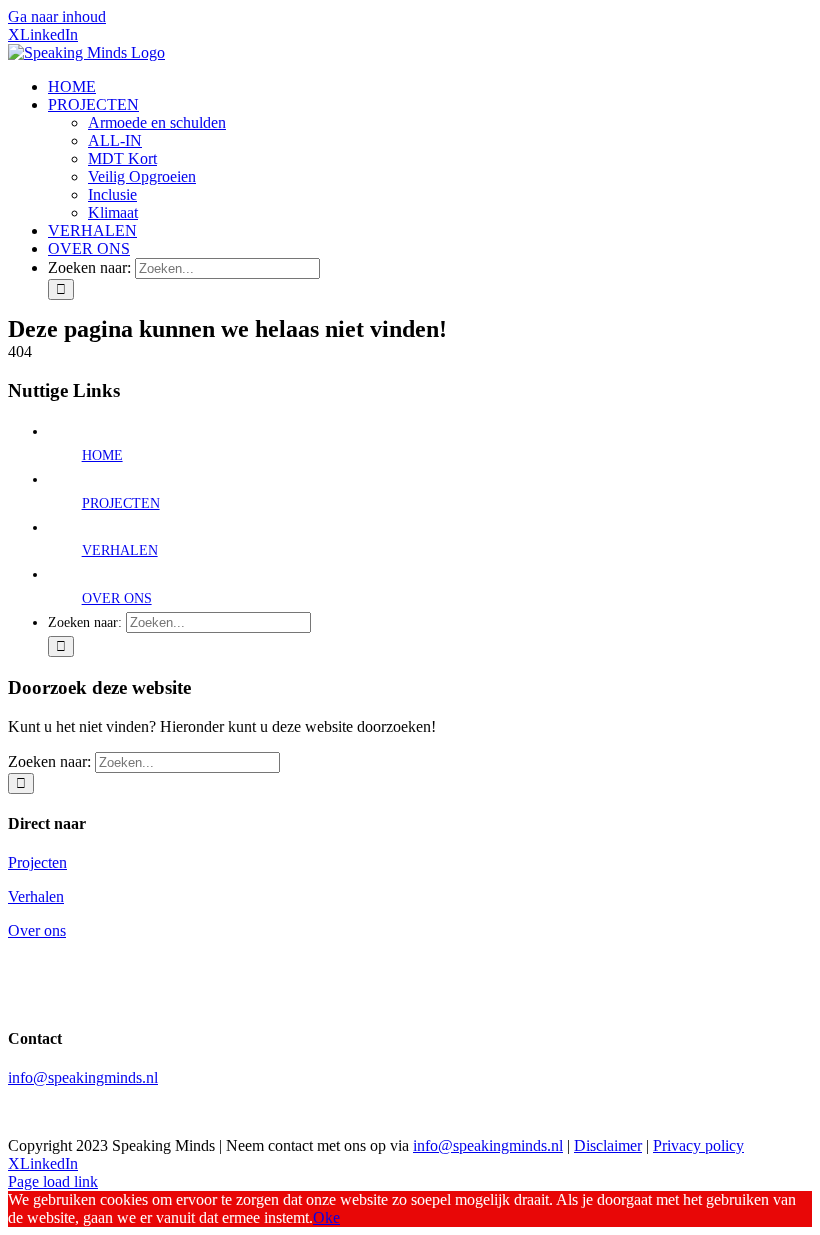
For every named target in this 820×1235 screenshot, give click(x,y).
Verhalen (36, 896)
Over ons (37, 930)
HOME (102, 455)
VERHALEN (120, 550)
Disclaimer (608, 1145)
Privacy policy (698, 1145)
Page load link (53, 1181)
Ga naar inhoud (57, 16)
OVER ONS (117, 598)
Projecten (37, 862)
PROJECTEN (121, 503)
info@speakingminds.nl (83, 1077)
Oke (326, 1217)
